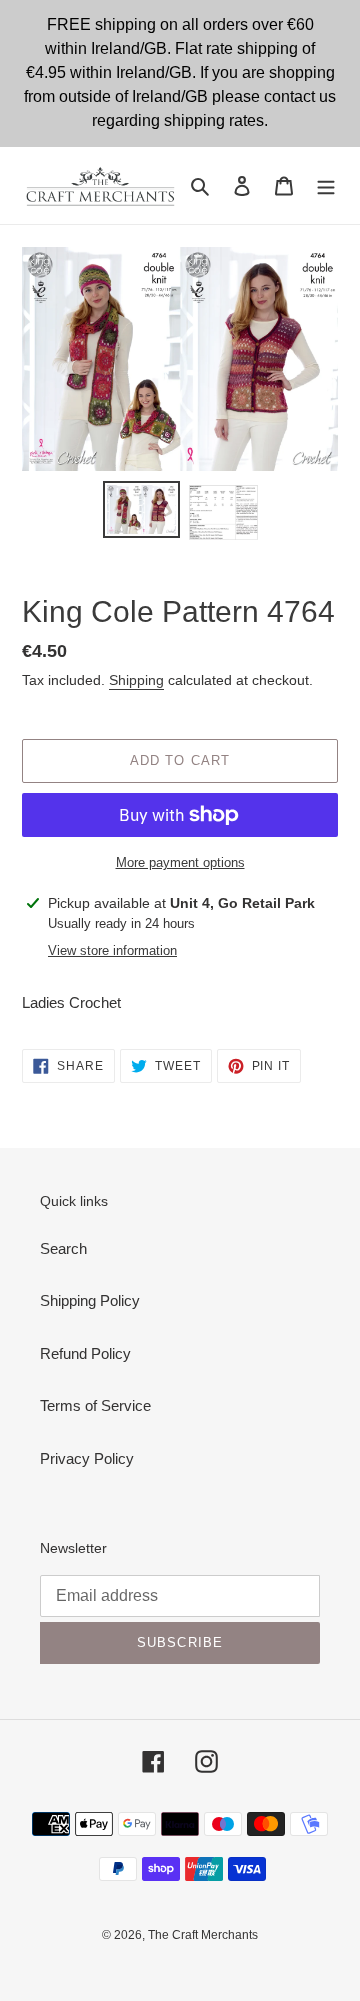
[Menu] (326, 185)
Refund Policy (85, 1353)
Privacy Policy (87, 1458)
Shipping (136, 680)
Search (63, 1248)
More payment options (180, 862)
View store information (112, 950)
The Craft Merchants (203, 1935)
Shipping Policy (90, 1300)
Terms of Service (95, 1405)
